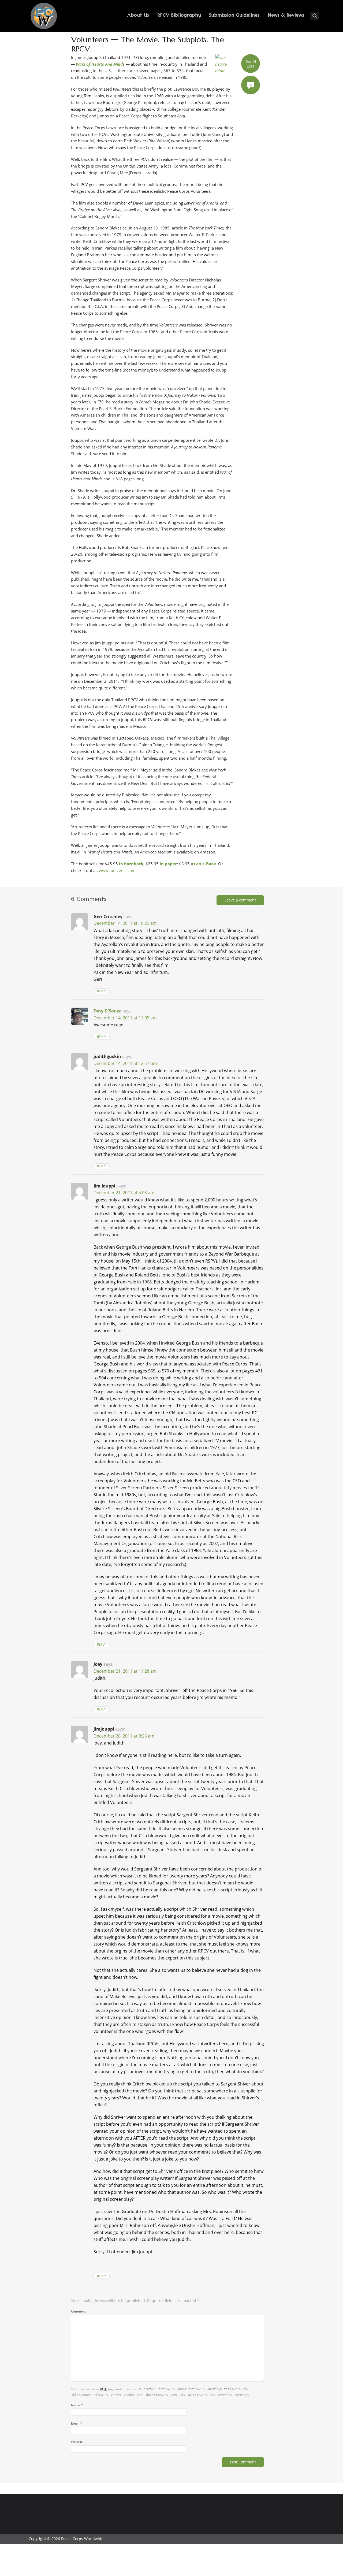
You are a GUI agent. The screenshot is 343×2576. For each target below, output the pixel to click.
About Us (138, 16)
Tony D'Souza (108, 1011)
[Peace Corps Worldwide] (44, 16)
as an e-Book (203, 864)
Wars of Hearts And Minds (100, 64)
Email (77, 2423)
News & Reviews (286, 16)
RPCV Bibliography (179, 16)
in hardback (131, 864)
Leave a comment (240, 900)
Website (77, 2442)
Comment (78, 2311)
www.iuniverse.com (117, 870)
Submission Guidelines (234, 16)
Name (77, 2405)
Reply (102, 991)
